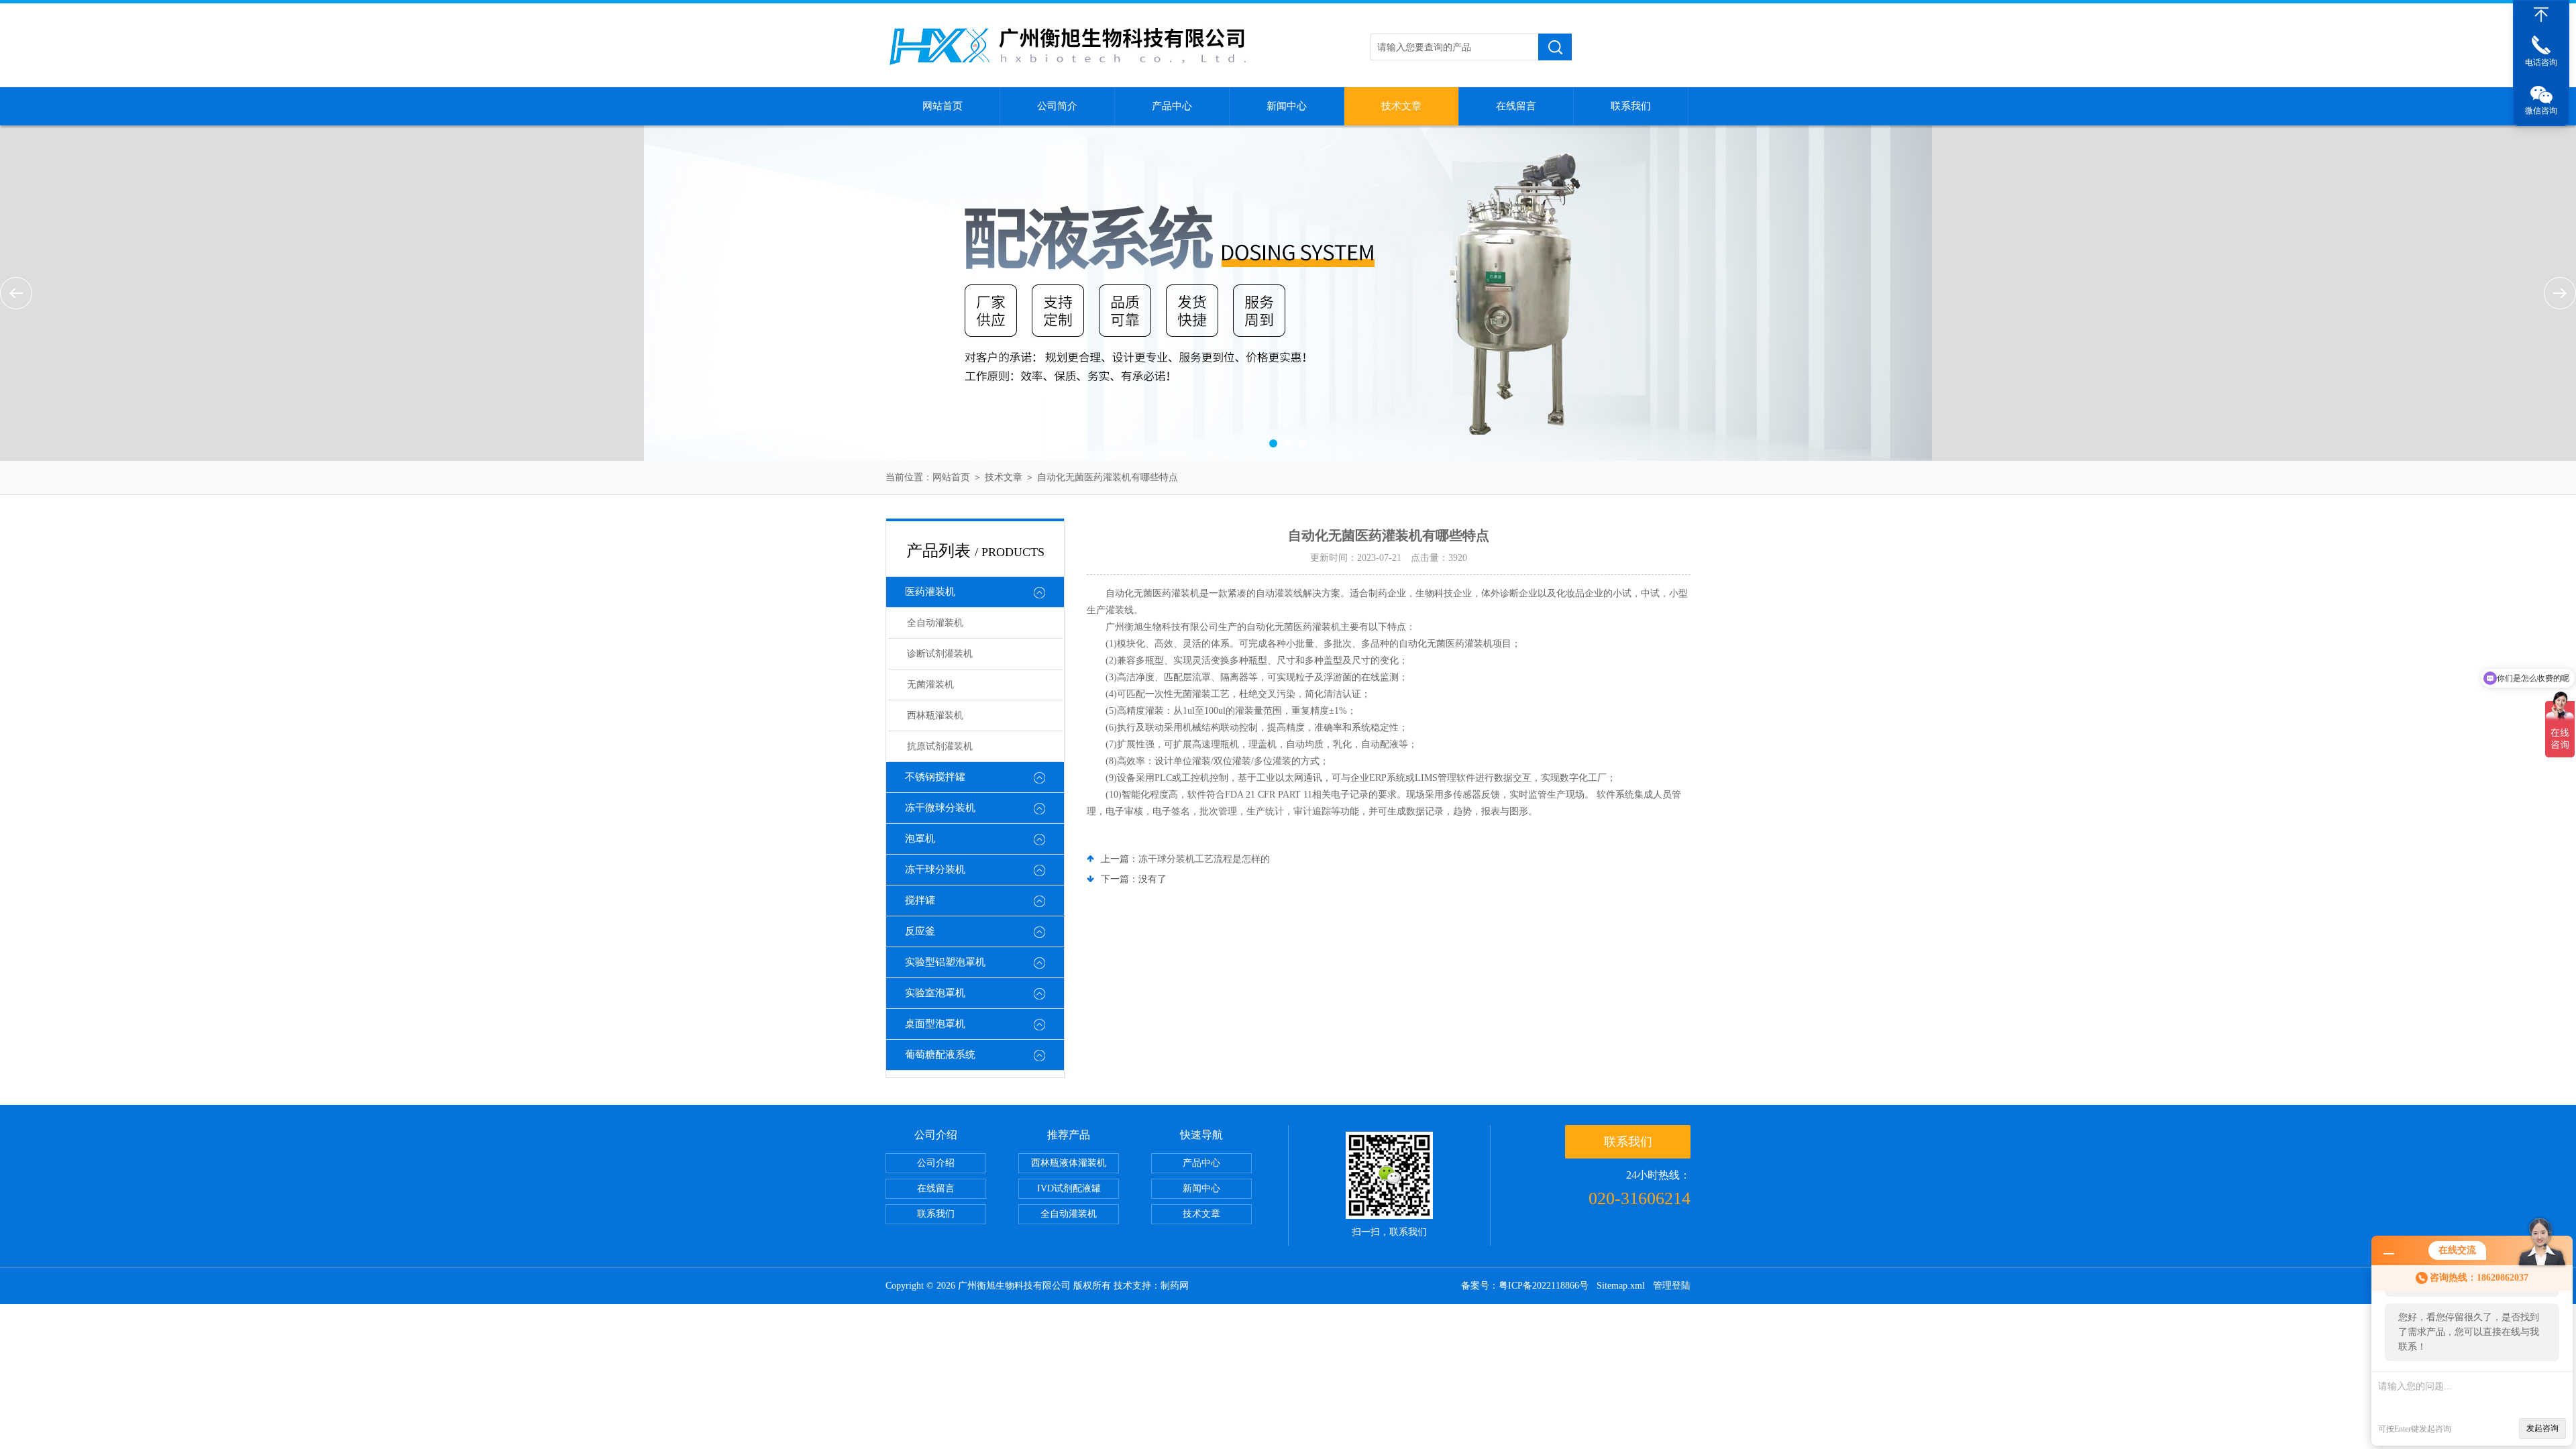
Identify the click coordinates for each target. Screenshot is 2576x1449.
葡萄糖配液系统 (940, 1055)
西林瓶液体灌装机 (1069, 1163)
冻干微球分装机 (940, 808)
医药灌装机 (930, 592)
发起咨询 (2542, 1428)
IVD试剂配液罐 (1069, 1188)
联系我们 (1631, 106)
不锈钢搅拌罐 (935, 777)
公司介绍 (936, 1163)
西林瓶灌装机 (935, 715)
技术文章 (1401, 106)
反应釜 (920, 931)
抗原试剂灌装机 (940, 746)
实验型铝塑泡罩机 (945, 962)
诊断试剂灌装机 (940, 654)
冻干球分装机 (935, 869)
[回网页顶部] (2541, 15)
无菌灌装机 (930, 685)
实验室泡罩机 (935, 993)
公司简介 (1057, 106)
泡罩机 (920, 839)
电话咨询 (2541, 62)
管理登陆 (1672, 1286)
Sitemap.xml (1621, 1286)
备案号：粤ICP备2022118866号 (1525, 1286)
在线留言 (1516, 106)
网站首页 (943, 106)
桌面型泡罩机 (935, 1024)
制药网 (1175, 1286)
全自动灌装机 (935, 623)
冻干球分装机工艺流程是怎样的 (1204, 859)
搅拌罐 (920, 900)
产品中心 (1172, 106)
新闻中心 (1287, 106)
